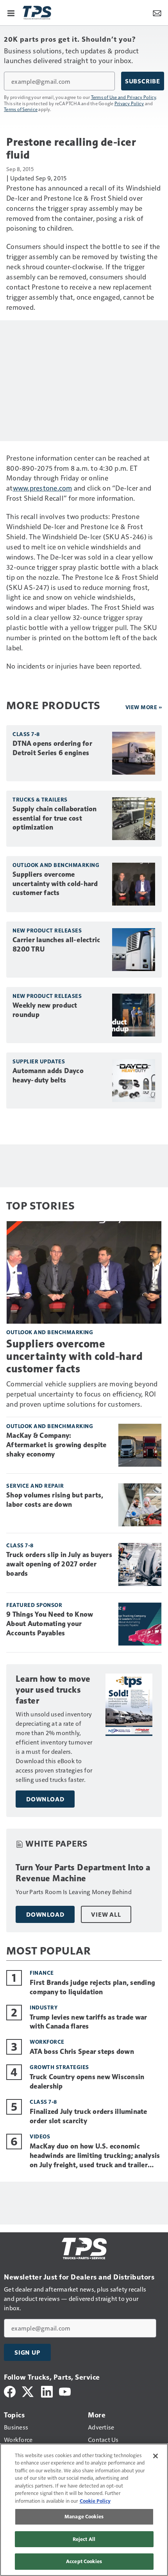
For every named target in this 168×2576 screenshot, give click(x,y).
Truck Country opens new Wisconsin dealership (87, 2082)
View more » (144, 707)
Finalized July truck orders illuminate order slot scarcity (88, 2116)
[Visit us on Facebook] (10, 2391)
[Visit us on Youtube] (65, 2391)
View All (106, 1914)
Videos (40, 2136)
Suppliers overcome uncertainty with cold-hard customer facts (55, 884)
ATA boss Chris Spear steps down (82, 2052)
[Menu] (11, 12)
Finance (42, 1973)
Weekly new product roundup (45, 1010)
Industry (44, 2007)
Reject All (84, 2539)
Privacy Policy (129, 103)
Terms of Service (21, 109)
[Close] (155, 2456)
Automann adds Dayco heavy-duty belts (48, 1075)
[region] (84, 2510)
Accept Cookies (84, 2561)
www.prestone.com (43, 488)
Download (45, 1799)
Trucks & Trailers (40, 799)
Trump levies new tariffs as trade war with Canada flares (88, 2022)
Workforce (47, 2042)
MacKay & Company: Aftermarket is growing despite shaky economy (56, 1445)
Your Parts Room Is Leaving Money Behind (74, 1892)
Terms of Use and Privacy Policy (124, 97)
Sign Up (27, 2352)
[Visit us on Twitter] (28, 2391)
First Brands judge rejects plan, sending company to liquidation (92, 1987)
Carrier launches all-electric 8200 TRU (56, 945)
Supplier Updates (39, 1061)
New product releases (47, 930)
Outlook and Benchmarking (56, 865)
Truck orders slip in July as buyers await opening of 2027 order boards (59, 1564)
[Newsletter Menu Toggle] (157, 12)
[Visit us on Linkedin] (47, 2391)
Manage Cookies (84, 2516)
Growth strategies (59, 2067)
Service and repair (35, 1486)
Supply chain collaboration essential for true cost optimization (55, 818)
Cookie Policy (95, 2501)
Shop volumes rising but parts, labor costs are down (55, 1500)
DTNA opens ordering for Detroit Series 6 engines (52, 748)
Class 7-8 (26, 734)
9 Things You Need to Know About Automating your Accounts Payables (50, 1624)
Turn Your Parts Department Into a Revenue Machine (83, 1873)
